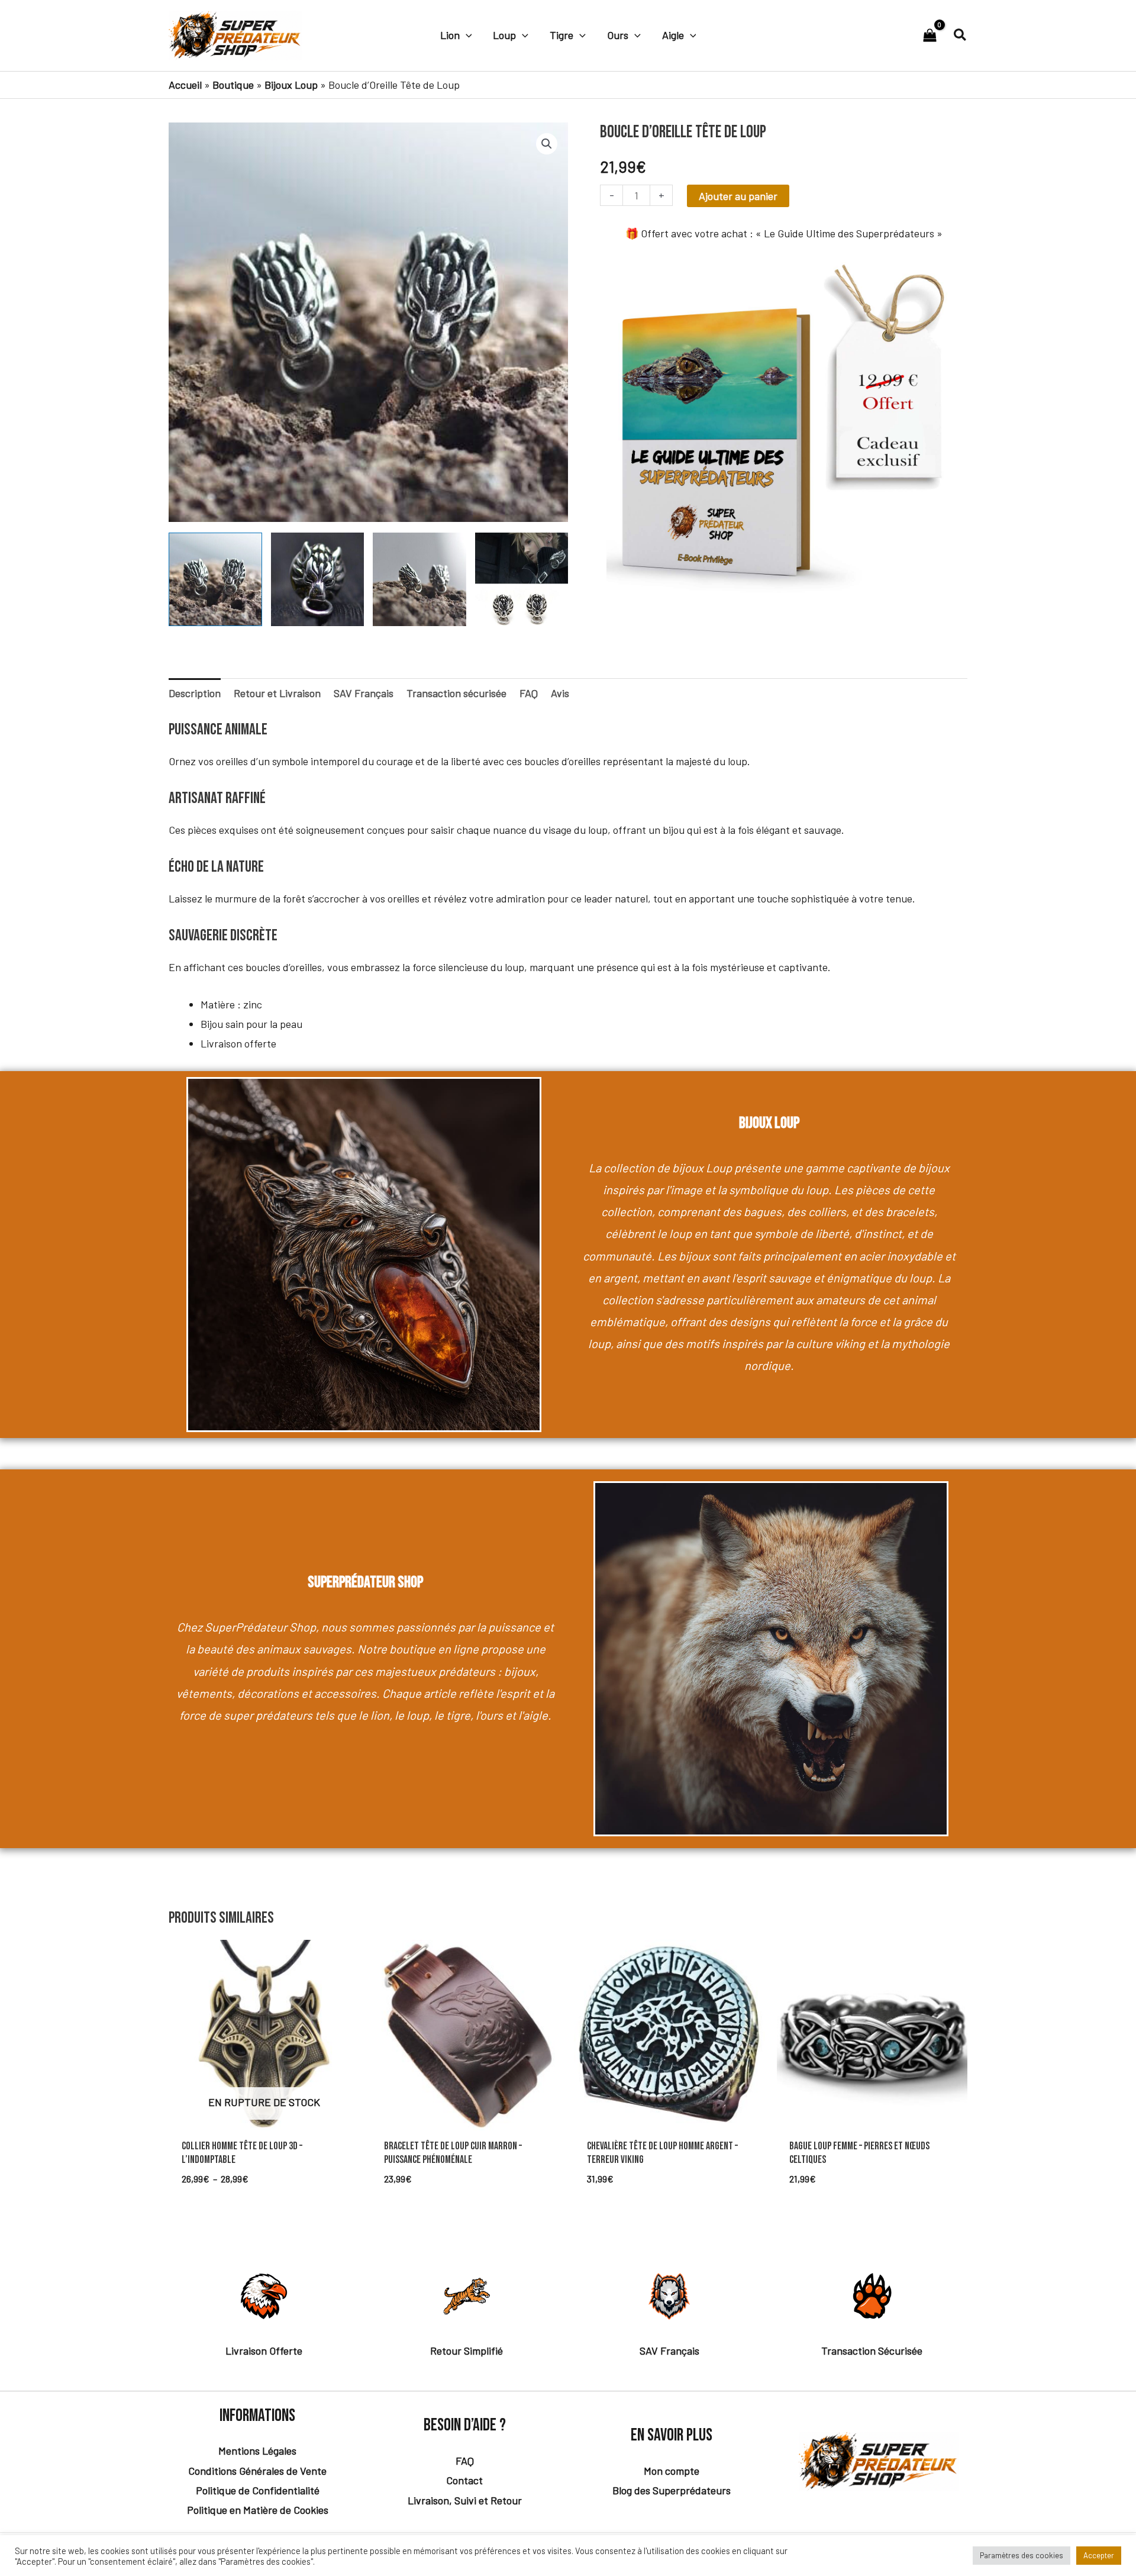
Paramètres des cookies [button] (1022, 2555)
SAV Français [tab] (364, 693)
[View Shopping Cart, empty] (930, 36)
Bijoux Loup (291, 85)
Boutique (233, 85)
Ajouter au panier (738, 196)
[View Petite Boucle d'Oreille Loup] (318, 579)
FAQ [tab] (529, 693)
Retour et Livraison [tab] (277, 693)
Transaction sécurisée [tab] (456, 693)
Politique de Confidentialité (258, 2490)
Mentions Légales (257, 2451)
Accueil (185, 85)
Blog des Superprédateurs (672, 2490)
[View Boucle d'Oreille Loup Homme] (419, 579)
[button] (466, 35)
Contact (464, 2480)
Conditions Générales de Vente (257, 2471)
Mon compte (672, 2471)
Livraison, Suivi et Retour (465, 2500)
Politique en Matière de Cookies (258, 2510)
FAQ (465, 2461)
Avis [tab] (560, 693)
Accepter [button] (1099, 2555)
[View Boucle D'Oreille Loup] (215, 579)
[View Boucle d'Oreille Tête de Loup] (522, 579)
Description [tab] (195, 693)
